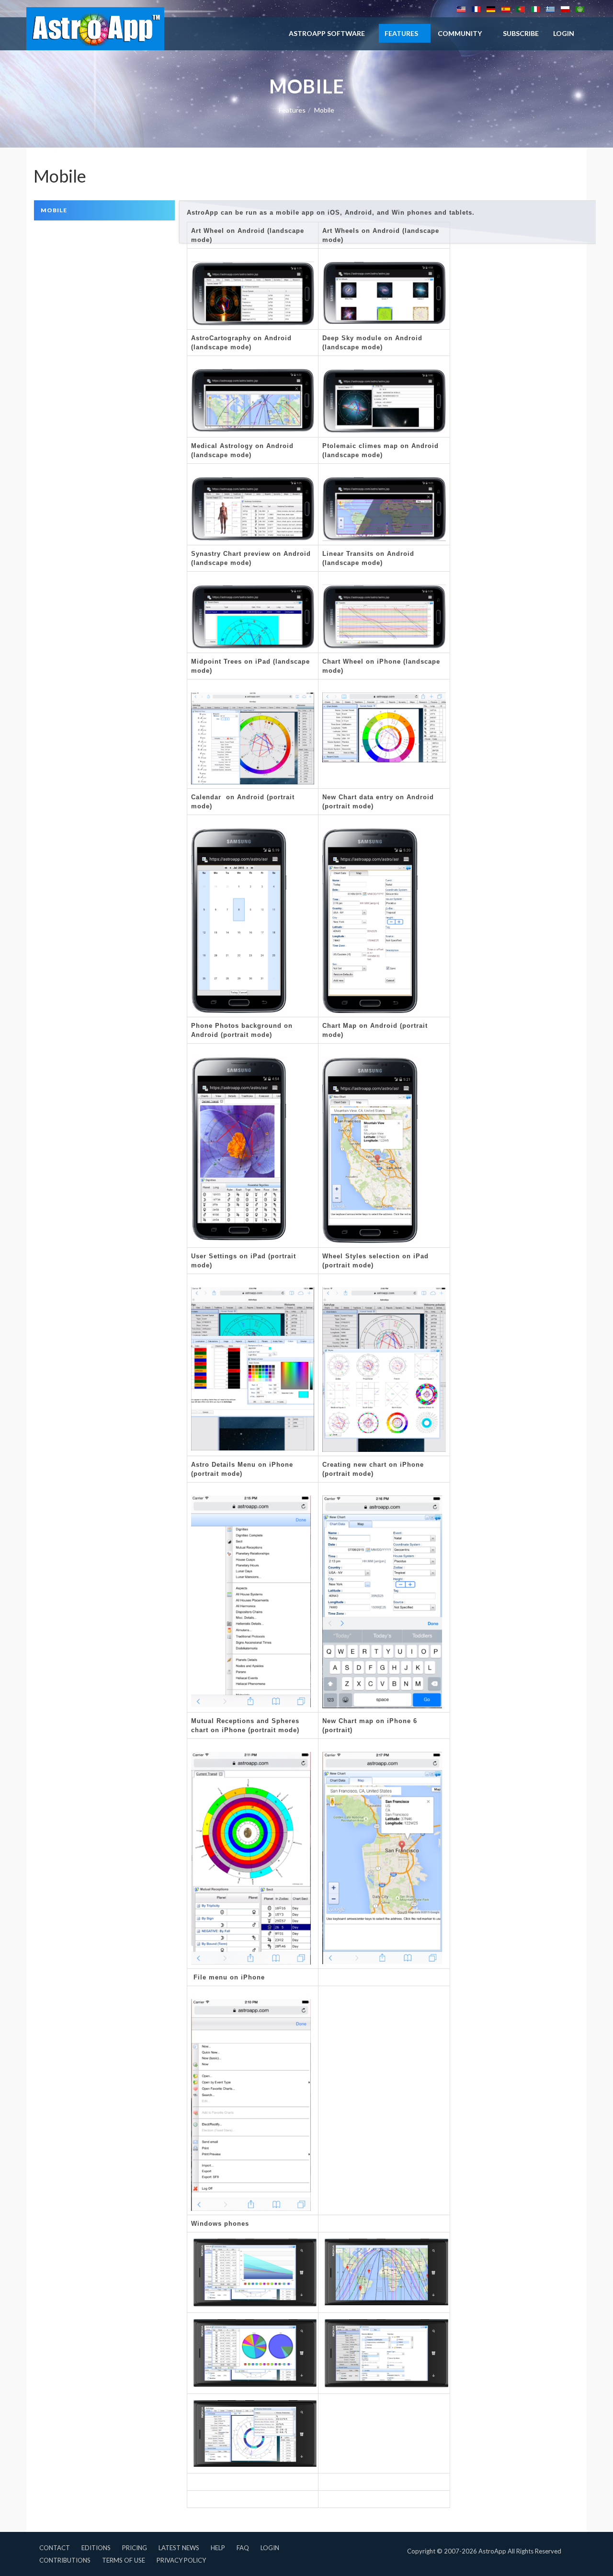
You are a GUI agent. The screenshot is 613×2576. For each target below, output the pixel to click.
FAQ (243, 2548)
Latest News (179, 2548)
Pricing (135, 2548)
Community (460, 33)
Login (270, 2548)
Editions (96, 2548)
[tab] (104, 210)
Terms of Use (124, 2560)
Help (218, 2548)
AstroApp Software (327, 33)
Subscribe (521, 33)
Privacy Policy (181, 2560)
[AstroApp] (95, 29)
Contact (55, 2548)
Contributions (65, 2560)
